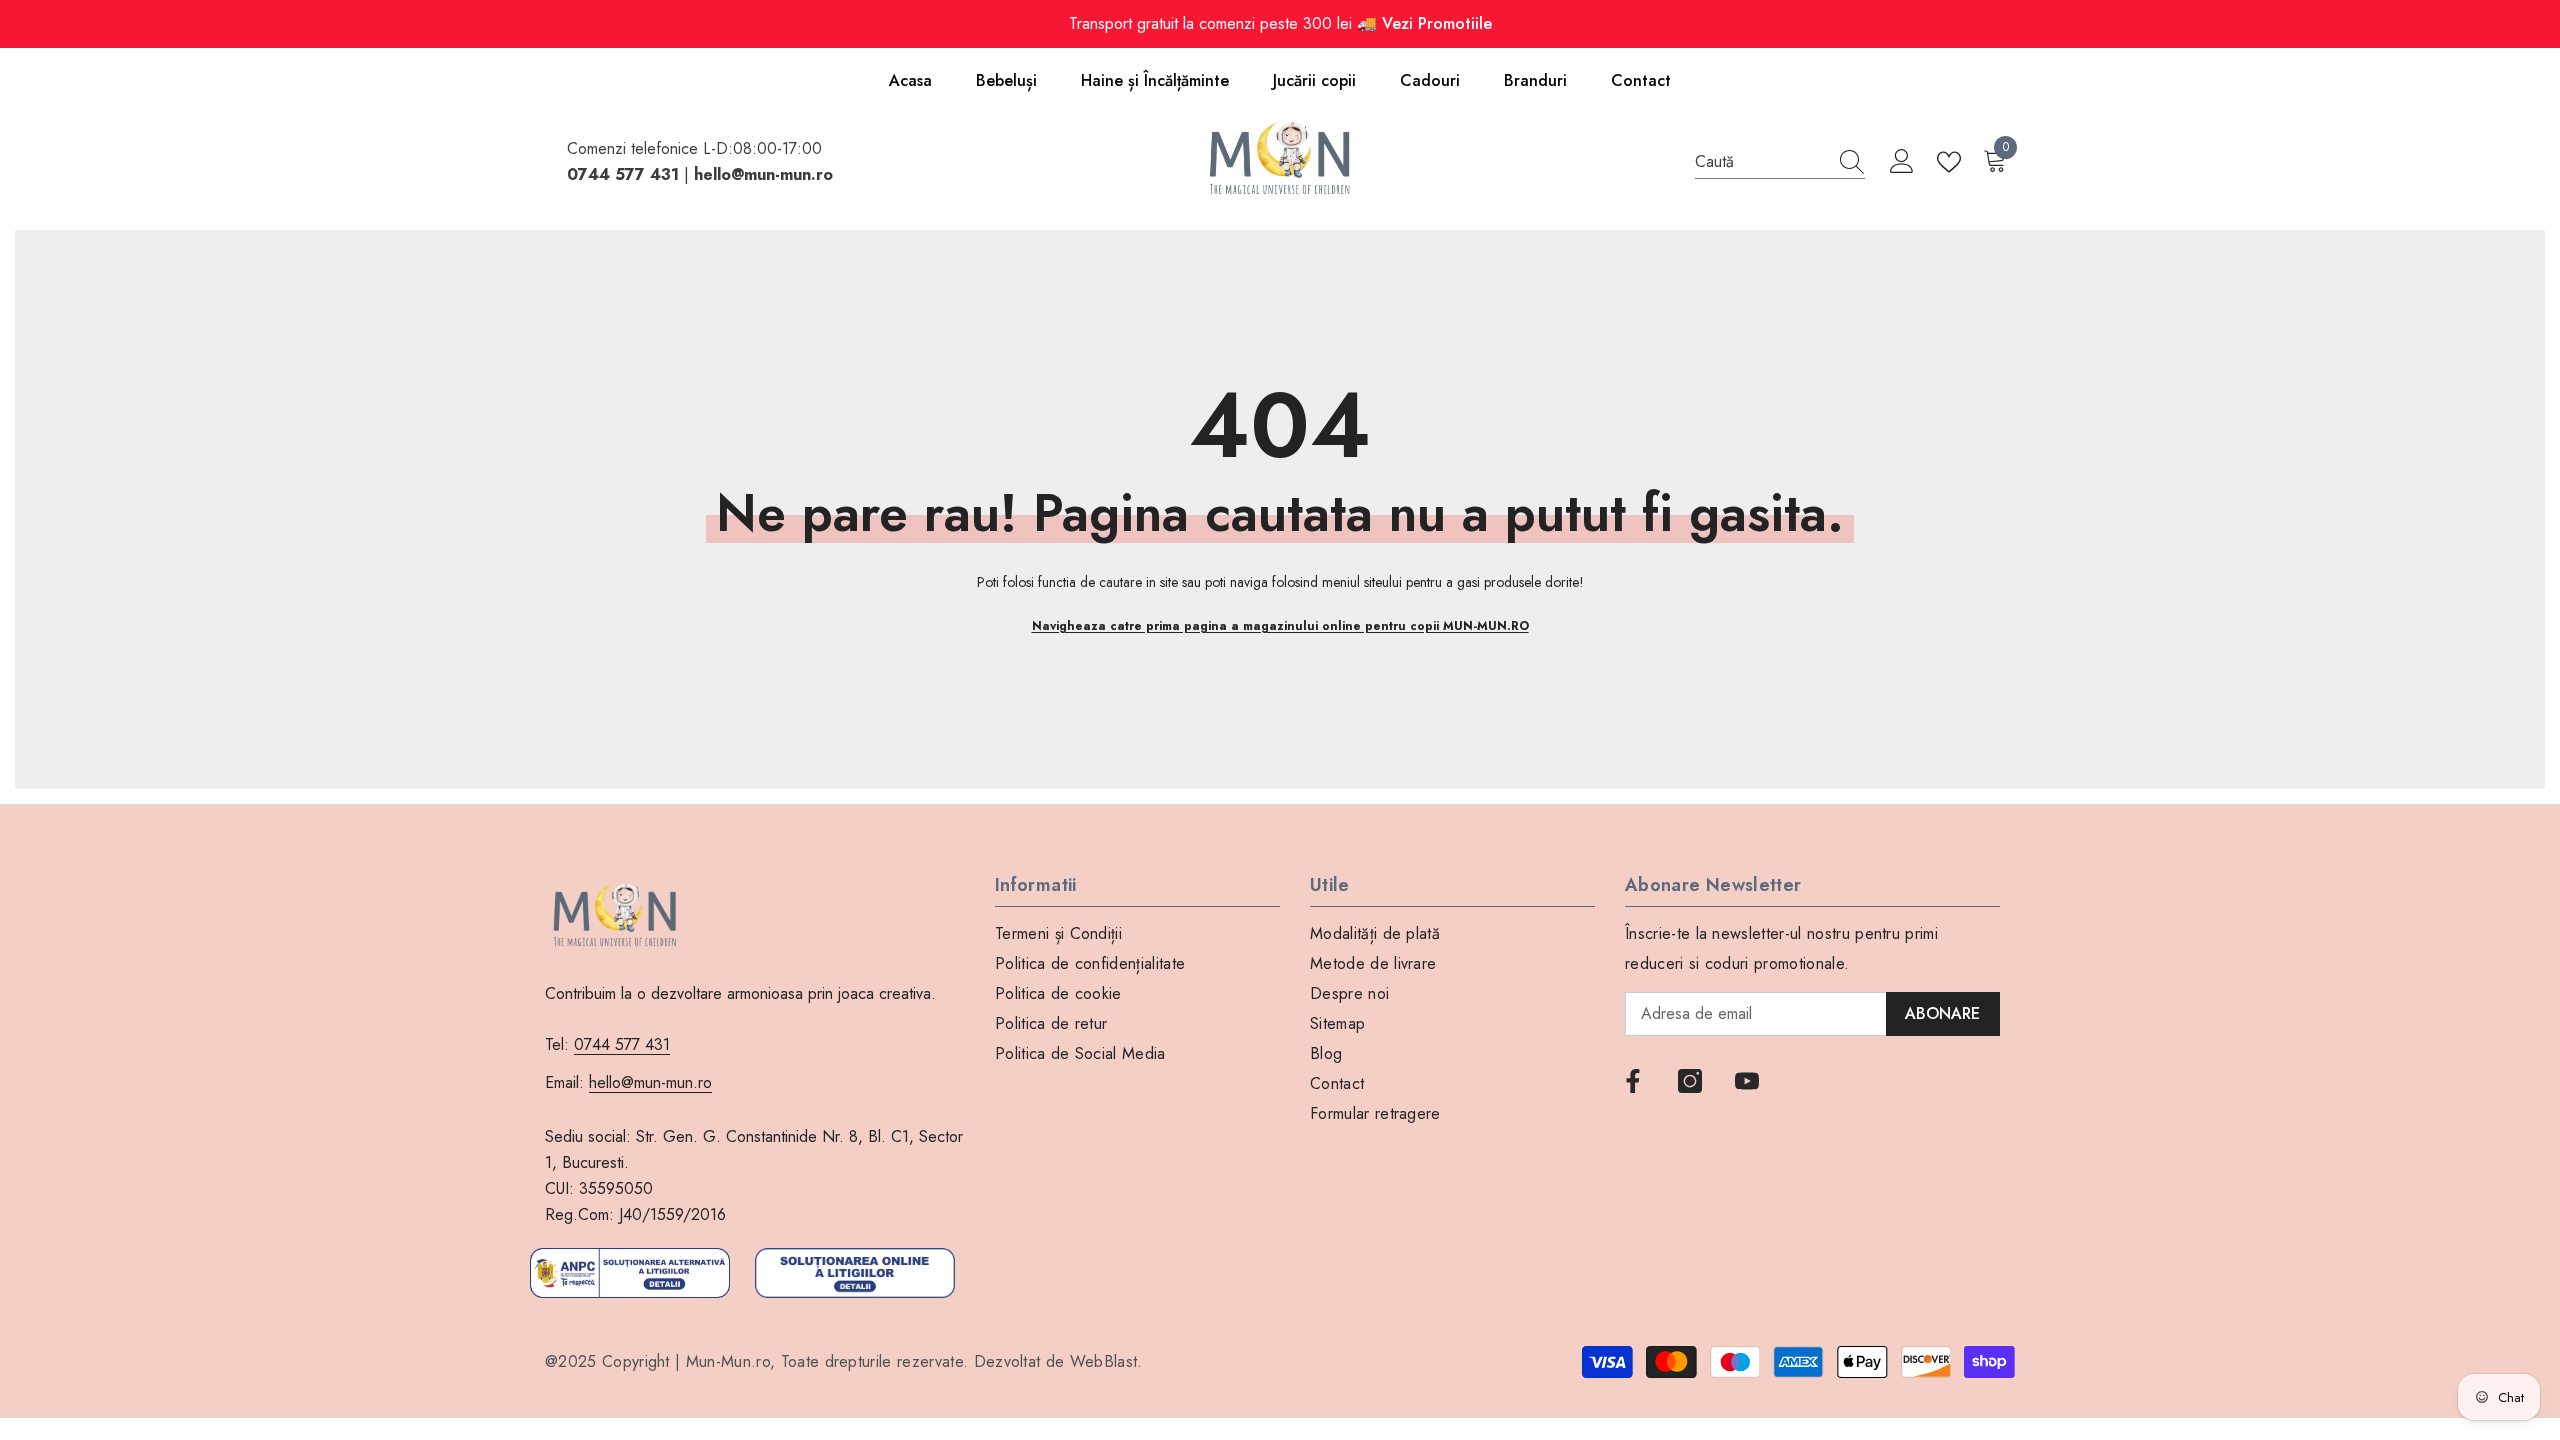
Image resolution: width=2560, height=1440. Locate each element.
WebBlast (1104, 1361)
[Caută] (1780, 162)
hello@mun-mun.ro (650, 1082)
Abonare (1942, 1013)
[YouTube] (1747, 1081)
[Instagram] (1690, 1081)
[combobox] (1761, 162)
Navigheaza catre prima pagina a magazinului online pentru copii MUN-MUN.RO (1280, 626)
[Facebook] (1633, 1081)
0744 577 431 (622, 1044)
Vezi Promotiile (1437, 23)
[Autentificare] (1902, 162)
